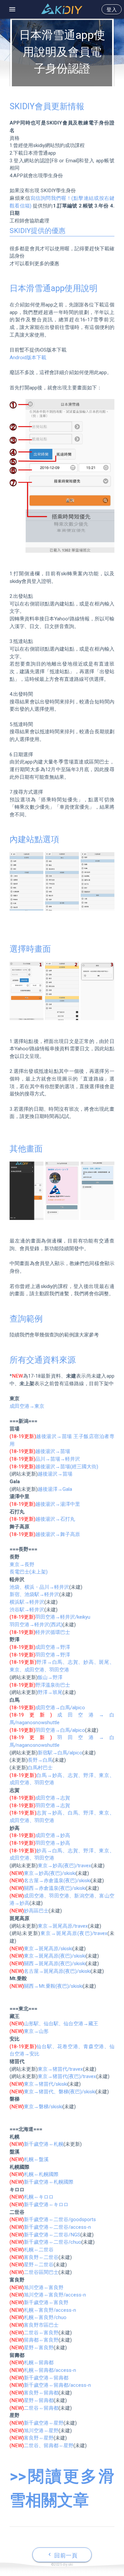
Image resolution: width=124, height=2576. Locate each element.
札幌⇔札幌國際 (41, 2174)
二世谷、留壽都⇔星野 (49, 2446)
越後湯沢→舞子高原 (58, 1534)
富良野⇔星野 (39, 2438)
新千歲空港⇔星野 (44, 2423)
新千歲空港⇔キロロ (46, 2205)
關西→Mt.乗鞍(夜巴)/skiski (53, 1986)
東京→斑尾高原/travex (63, 1926)
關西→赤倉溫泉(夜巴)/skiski (55, 1888)
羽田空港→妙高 (53, 1843)
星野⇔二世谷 (39, 2265)
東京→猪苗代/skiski (46, 2084)
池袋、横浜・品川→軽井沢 (39, 1587)
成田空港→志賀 (53, 1798)
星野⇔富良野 (39, 2348)
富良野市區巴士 (41, 2325)
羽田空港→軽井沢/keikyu (63, 1617)
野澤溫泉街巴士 (53, 1685)
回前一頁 (62, 2555)
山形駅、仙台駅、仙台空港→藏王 (61, 2024)
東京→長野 (22, 1565)
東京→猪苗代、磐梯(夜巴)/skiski (60, 2092)
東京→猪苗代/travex (60, 2069)
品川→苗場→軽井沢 (58, 1459)
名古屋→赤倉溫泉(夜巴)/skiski (57, 1881)
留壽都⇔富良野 (41, 2340)
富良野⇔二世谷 (41, 2257)
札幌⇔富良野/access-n (50, 2310)
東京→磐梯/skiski (43, 2107)
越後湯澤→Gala (55, 1489)
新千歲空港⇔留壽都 (46, 2378)
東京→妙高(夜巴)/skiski (50, 1873)
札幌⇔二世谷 (39, 2250)
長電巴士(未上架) (29, 1572)
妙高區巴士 (36, 1911)
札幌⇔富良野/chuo (45, 2317)
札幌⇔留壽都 (39, 2363)
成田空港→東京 (27, 1406)
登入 (112, 10)
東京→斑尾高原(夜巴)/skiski (55, 1956)
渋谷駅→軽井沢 (27, 1610)
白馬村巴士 (40, 1768)
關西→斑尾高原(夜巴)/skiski (55, 1964)
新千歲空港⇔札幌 (44, 2144)
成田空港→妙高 (53, 1835)
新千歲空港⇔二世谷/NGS (52, 2235)
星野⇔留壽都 (39, 2400)
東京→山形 (36, 2031)
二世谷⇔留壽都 (41, 2408)
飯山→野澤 (50, 1677)
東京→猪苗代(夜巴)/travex (67, 2076)
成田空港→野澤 (53, 1647)
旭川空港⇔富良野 (44, 2288)
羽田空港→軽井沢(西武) (36, 1625)
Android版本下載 (28, 358)
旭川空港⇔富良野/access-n (55, 2295)
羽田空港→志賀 (53, 1806)
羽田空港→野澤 (53, 1655)
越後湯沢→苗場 (53, 1451)
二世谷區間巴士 (41, 2272)
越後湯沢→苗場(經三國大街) (67, 1467)
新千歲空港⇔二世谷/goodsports (60, 2219)
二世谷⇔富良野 (41, 2333)
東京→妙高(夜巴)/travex (64, 1866)
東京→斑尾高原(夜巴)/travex (74, 1933)
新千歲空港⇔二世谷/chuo (53, 2242)
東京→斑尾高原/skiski (48, 1949)
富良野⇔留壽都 (41, 2393)
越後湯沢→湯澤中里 (58, 1504)
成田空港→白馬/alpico (60, 1708)
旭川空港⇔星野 (41, 2431)
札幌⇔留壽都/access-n (50, 2370)
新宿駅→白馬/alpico (60, 1753)
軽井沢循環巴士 (53, 1632)
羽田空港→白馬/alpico (60, 1730)
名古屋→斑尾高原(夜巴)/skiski (57, 1971)
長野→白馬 (40, 1760)
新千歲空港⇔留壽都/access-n (57, 2385)
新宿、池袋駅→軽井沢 (34, 1594)
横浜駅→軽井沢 (27, 1602)
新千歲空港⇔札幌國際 (49, 2182)
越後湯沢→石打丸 (55, 1519)
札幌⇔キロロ (39, 2197)
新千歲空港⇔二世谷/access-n (57, 2227)
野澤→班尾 (50, 1692)
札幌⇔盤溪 (36, 2159)
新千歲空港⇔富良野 (46, 2302)
